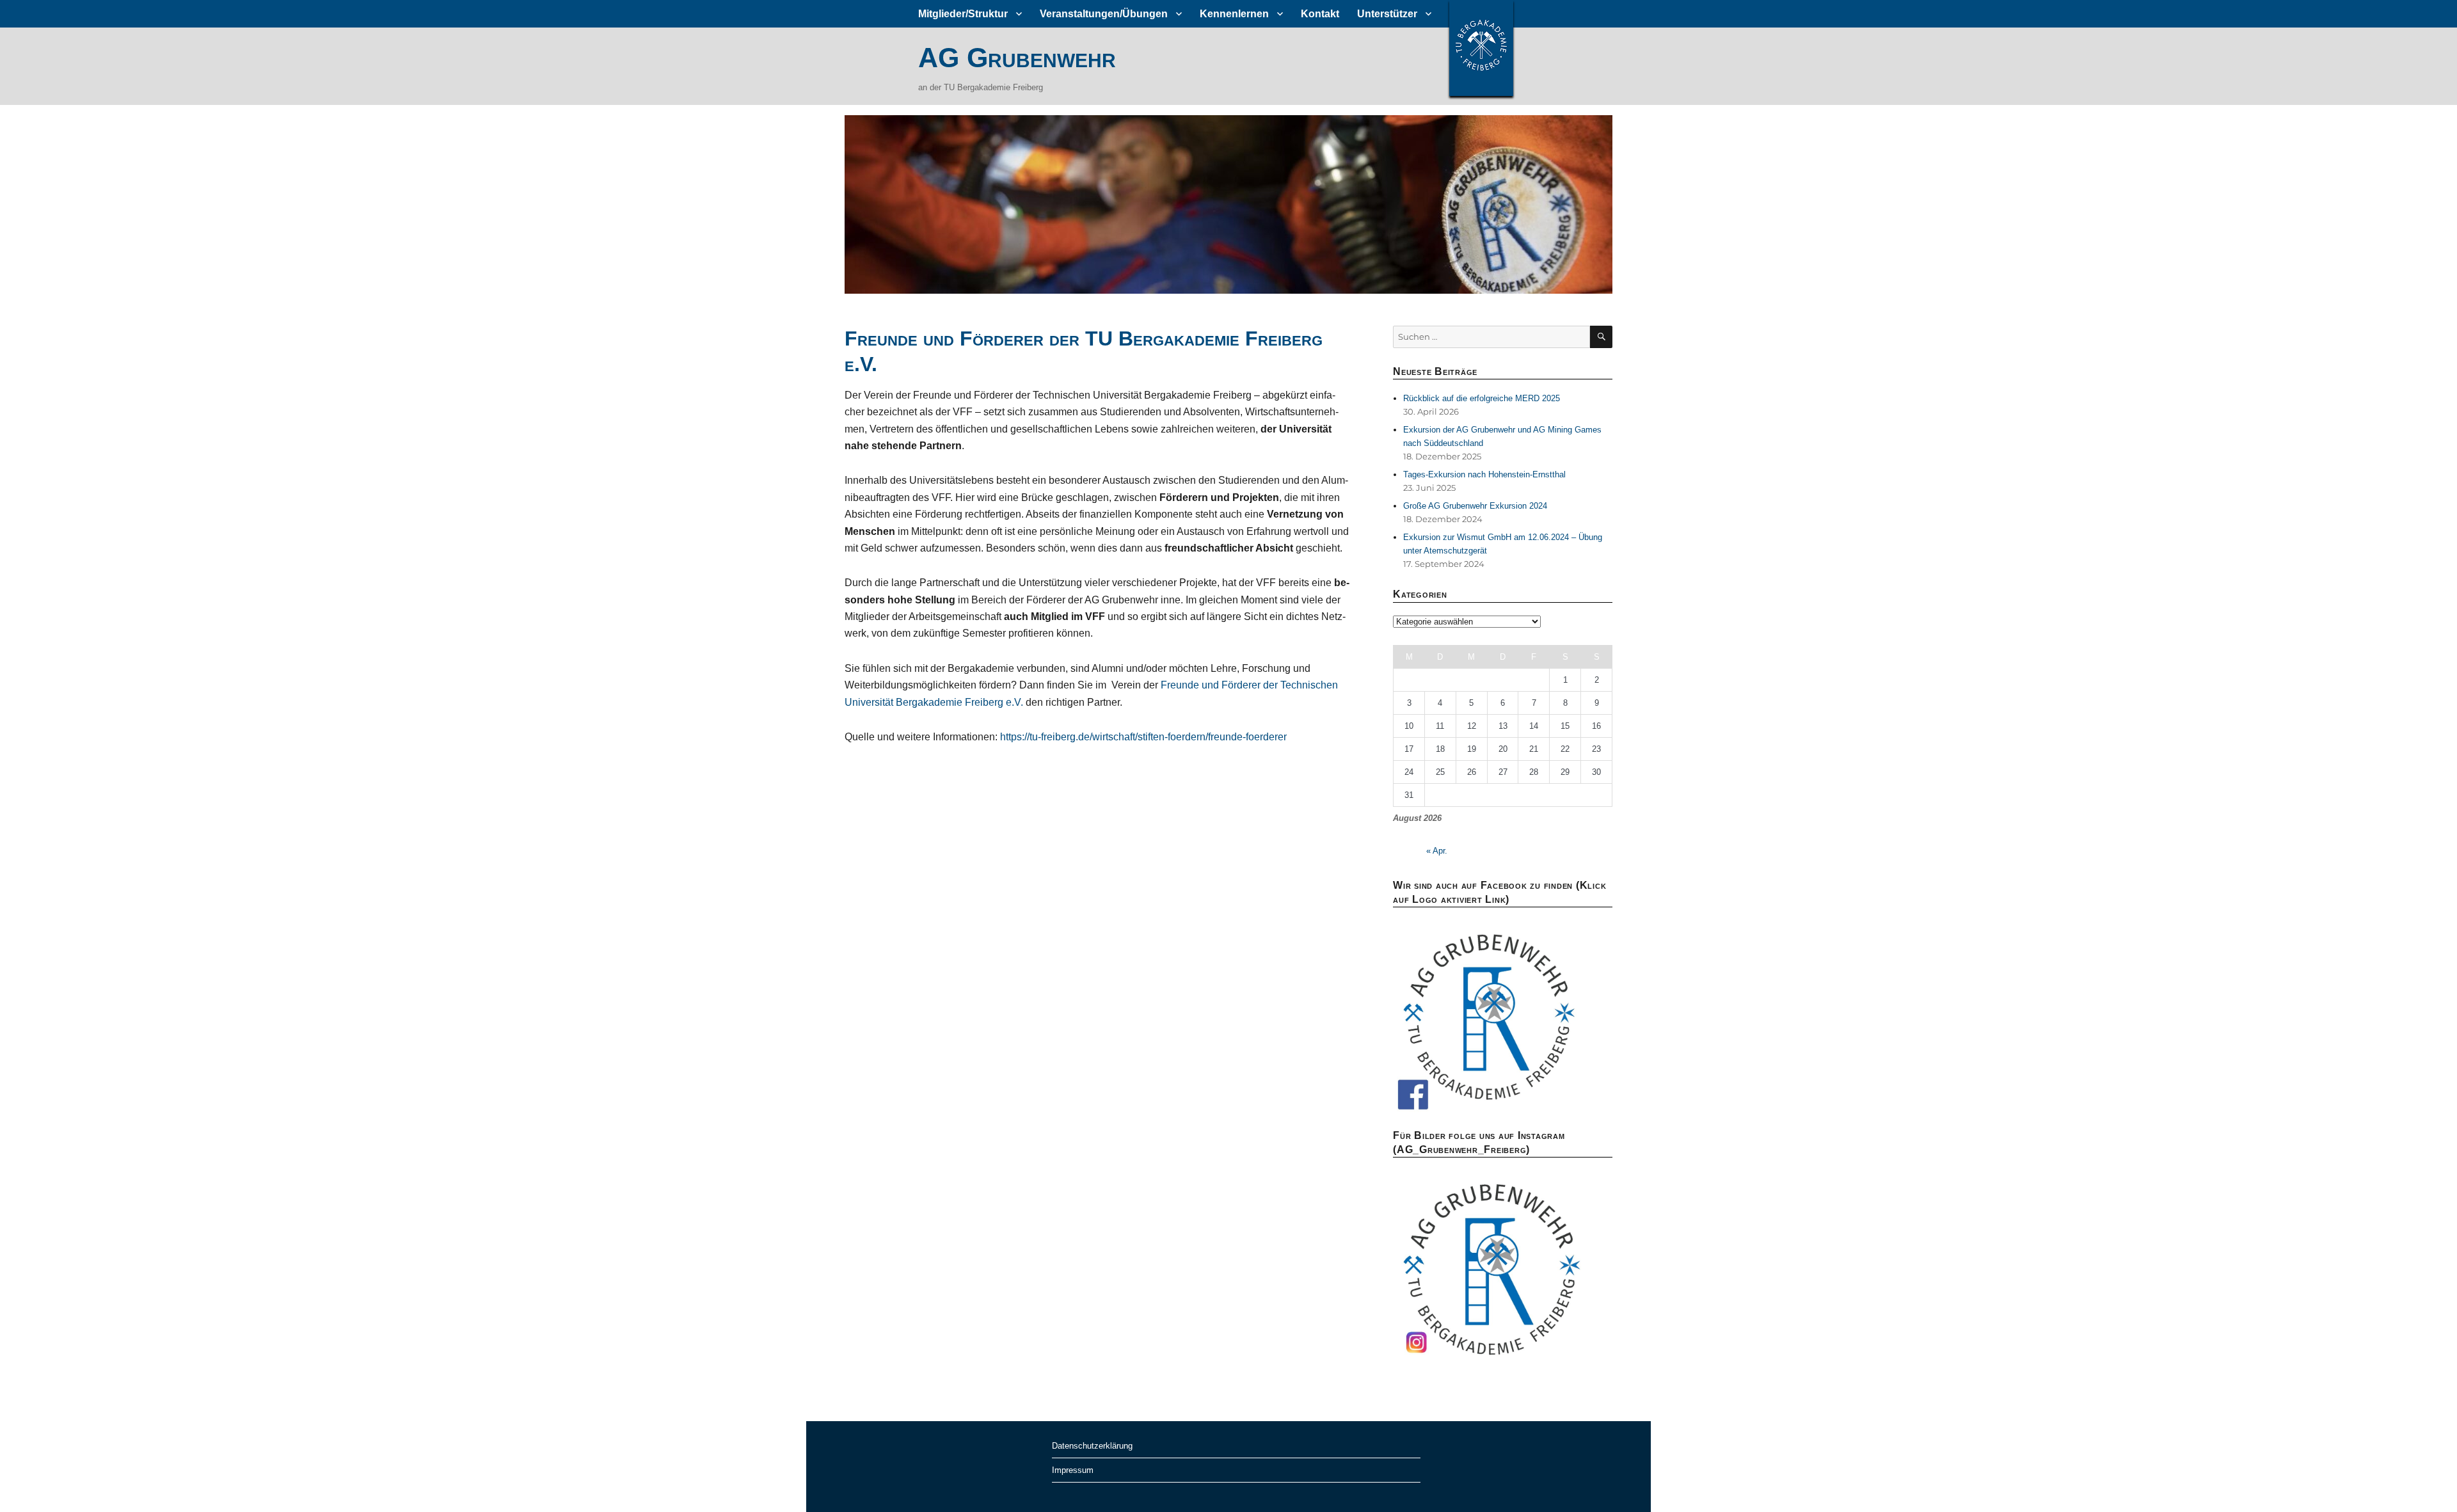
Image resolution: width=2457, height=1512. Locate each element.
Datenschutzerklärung (1092, 1446)
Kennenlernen (1234, 14)
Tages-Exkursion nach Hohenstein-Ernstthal (1484, 474)
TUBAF (1481, 48)
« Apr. (1437, 851)
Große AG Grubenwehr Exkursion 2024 (1475, 506)
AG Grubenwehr (1017, 58)
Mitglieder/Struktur (963, 14)
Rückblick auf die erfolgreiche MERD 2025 (1482, 398)
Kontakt (1320, 14)
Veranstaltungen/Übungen (1104, 14)
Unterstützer (1387, 14)
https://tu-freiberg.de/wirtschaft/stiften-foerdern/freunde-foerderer (1143, 737)
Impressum (1073, 1470)
